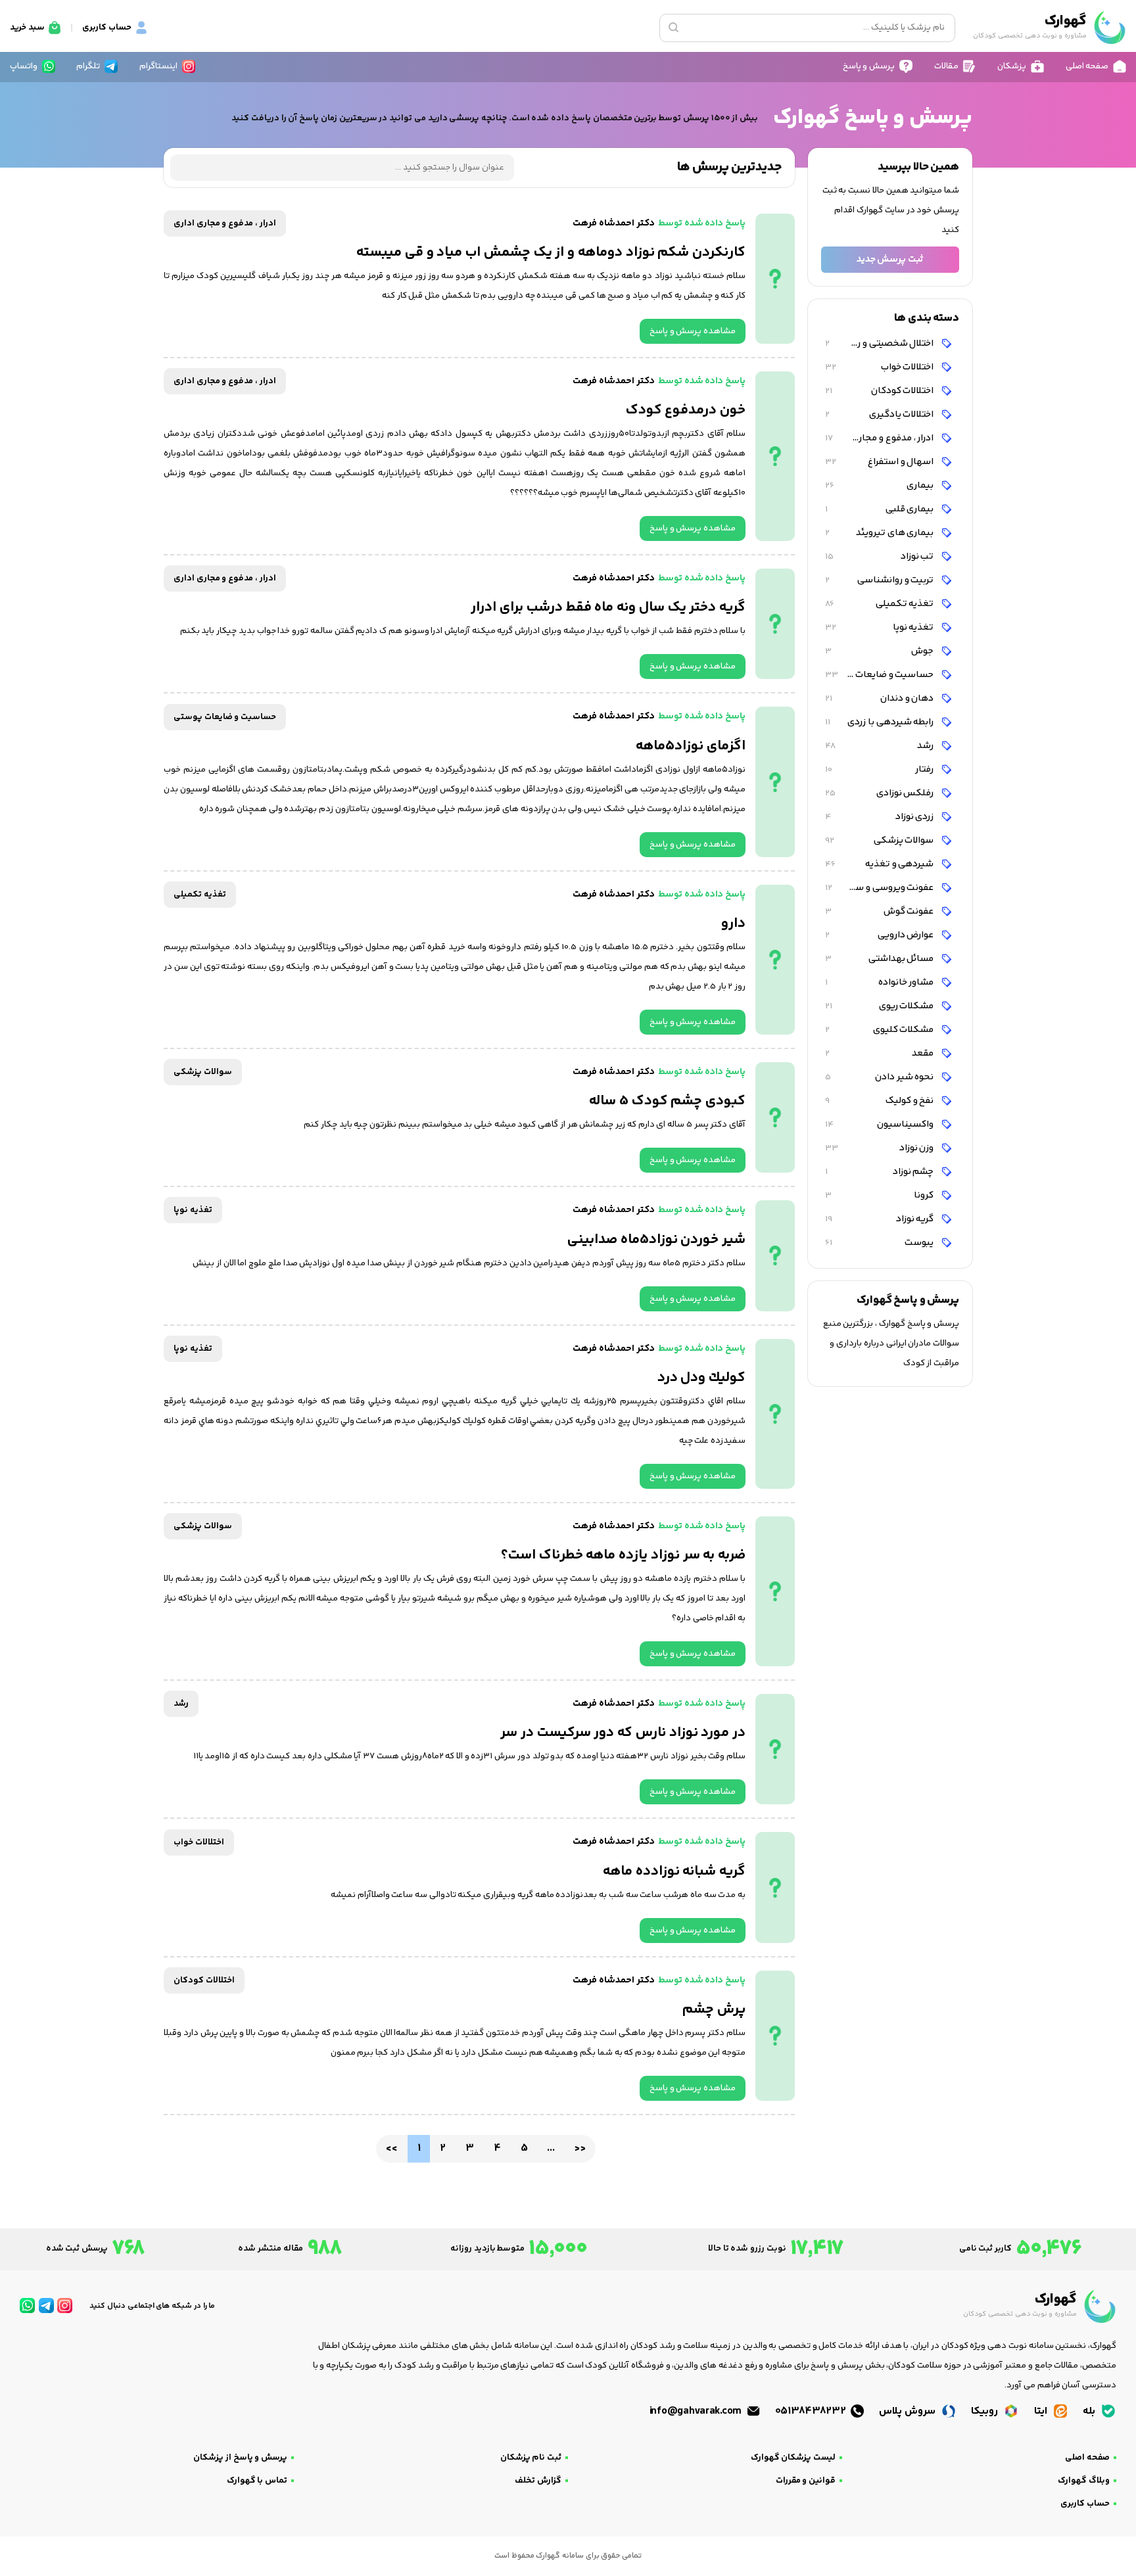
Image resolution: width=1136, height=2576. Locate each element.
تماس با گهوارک (257, 2481)
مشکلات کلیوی (880, 1030)
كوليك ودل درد (701, 1378)
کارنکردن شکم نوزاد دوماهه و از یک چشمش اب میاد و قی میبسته (551, 253)
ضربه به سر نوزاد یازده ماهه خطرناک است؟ (623, 1556)
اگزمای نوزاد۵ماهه (691, 746)
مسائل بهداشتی (880, 959)
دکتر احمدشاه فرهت (613, 223)
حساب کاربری (1085, 2504)
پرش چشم (714, 2010)
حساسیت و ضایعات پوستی (880, 675)
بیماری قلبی (880, 509)
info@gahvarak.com (697, 2411)
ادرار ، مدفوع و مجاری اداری (880, 438)
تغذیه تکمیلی (880, 604)
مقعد (880, 1053)
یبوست (880, 1243)
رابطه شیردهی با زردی (880, 722)
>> (580, 2148)
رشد (880, 746)
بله (1090, 2411)
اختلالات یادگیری (880, 414)
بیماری (880, 485)
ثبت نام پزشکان (531, 2458)
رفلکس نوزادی (880, 793)
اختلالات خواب (880, 367)
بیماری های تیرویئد (880, 533)
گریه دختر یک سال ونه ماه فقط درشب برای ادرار (608, 608)
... (551, 2148)
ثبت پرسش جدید (890, 259)
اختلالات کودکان (880, 391)
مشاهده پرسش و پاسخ (693, 331)
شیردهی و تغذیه (880, 864)
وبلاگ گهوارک (1084, 2481)
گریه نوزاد (880, 1219)
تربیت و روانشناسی (880, 580)
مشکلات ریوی (880, 1006)
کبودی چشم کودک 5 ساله (667, 1101)
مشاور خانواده (880, 982)
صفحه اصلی (1087, 2458)
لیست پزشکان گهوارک (793, 2458)
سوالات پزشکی (880, 840)
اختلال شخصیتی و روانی (880, 343)
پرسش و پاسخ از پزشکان (240, 2458)
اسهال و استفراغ (880, 462)
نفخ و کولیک (880, 1101)
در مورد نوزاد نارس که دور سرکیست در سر (623, 1733)
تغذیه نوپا (880, 627)
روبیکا (986, 2411)
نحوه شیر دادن (880, 1077)
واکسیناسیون (880, 1124)
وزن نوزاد (880, 1148)
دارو (733, 924)
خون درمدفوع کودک (686, 410)
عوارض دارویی (880, 935)
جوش (880, 651)
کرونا (880, 1195)
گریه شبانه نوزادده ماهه (674, 1872)
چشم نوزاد (880, 1172)
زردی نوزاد (880, 817)
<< (391, 2148)
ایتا (1042, 2411)
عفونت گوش (880, 911)
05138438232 (812, 2411)
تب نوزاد (880, 556)
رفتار (880, 769)
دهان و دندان (880, 698)
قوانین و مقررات (806, 2481)
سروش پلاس (908, 2411)
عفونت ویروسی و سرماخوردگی (878, 888)
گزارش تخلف (538, 2481)
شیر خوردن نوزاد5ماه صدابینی (656, 1240)
